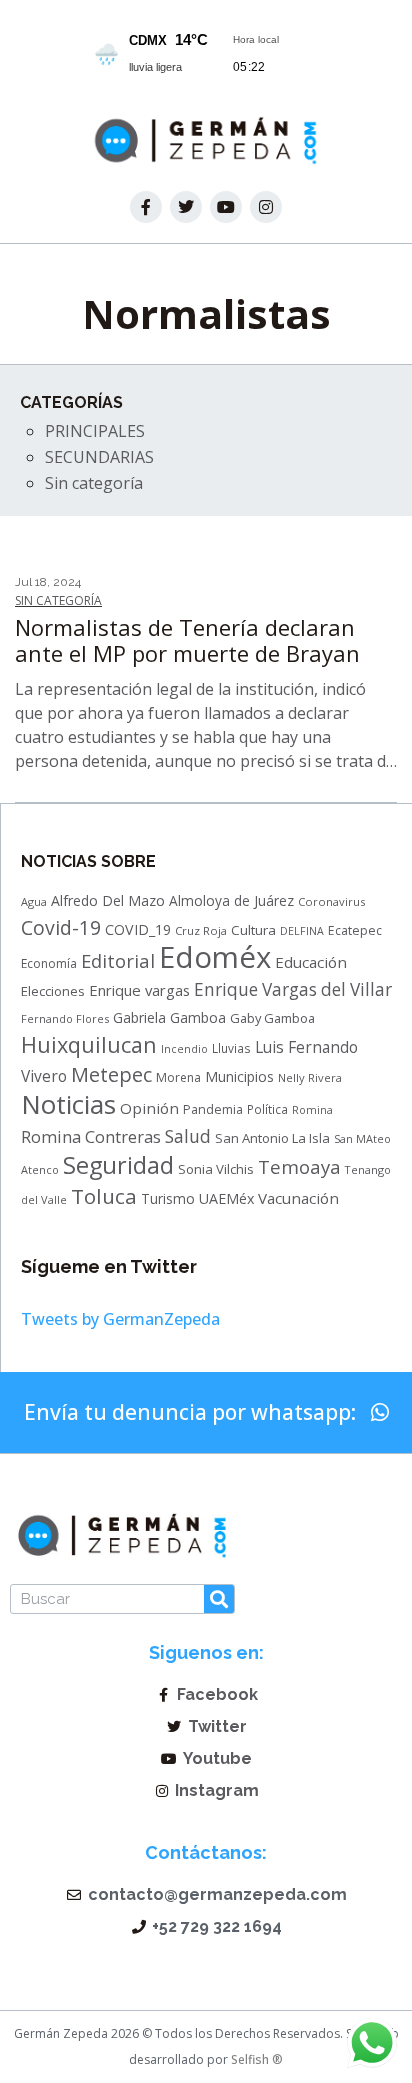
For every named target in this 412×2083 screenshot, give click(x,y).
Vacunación (298, 1198)
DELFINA (302, 931)
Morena (178, 1077)
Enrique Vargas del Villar (293, 989)
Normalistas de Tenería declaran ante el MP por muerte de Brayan (187, 640)
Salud (188, 1136)
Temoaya (299, 1166)
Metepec (111, 1074)
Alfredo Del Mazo (108, 900)
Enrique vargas (139, 990)
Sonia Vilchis (216, 1169)
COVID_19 (138, 929)
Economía (49, 963)
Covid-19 (61, 927)
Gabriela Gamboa (169, 1017)
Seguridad (118, 1165)
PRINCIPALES (95, 431)
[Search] (219, 1599)
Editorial (118, 960)
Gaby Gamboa (272, 1018)
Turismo (168, 1198)
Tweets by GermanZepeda (120, 1319)
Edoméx (215, 957)
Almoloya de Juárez (231, 900)
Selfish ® (255, 2059)
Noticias (68, 1104)
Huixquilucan (89, 1044)
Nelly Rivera (310, 1077)
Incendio (184, 1049)
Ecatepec (355, 930)
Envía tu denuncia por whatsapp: (192, 1412)
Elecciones (53, 991)
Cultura (253, 930)
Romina (312, 1110)
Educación (311, 962)
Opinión (149, 1108)
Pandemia (213, 1109)
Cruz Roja (201, 930)
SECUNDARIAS (99, 457)
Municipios (239, 1076)
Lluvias (231, 1048)
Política (267, 1109)
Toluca (104, 1196)
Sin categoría (94, 483)
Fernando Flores (65, 1018)
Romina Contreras (91, 1137)
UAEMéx (226, 1198)
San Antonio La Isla (272, 1138)
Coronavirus (331, 901)
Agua (34, 901)
